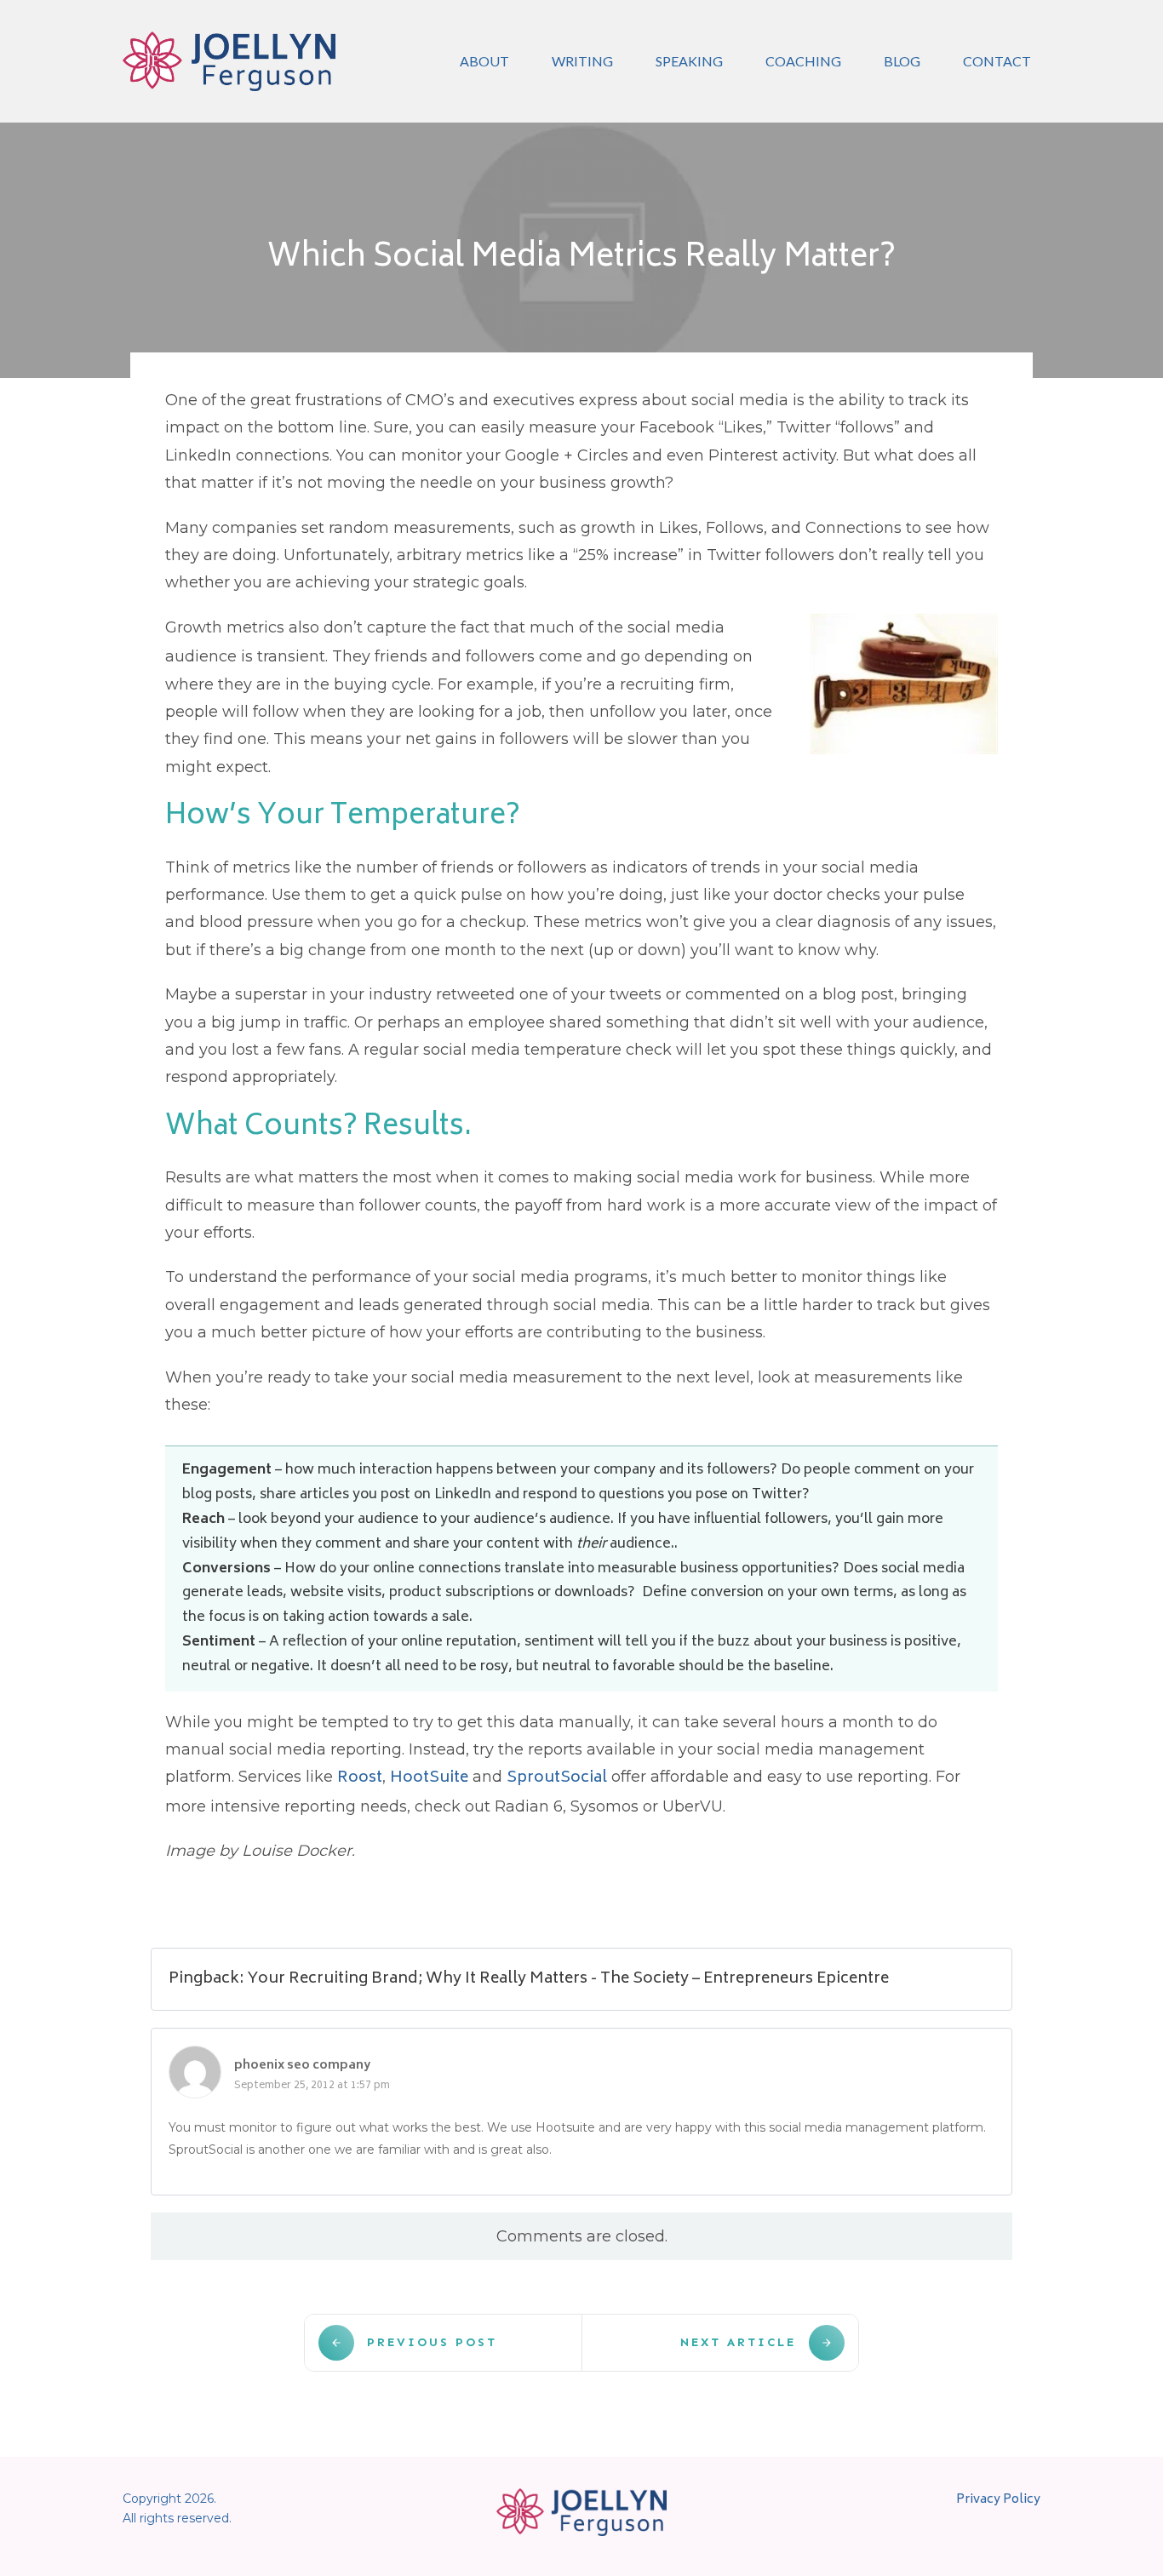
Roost (360, 1778)
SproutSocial (557, 1778)
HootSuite (429, 1778)
